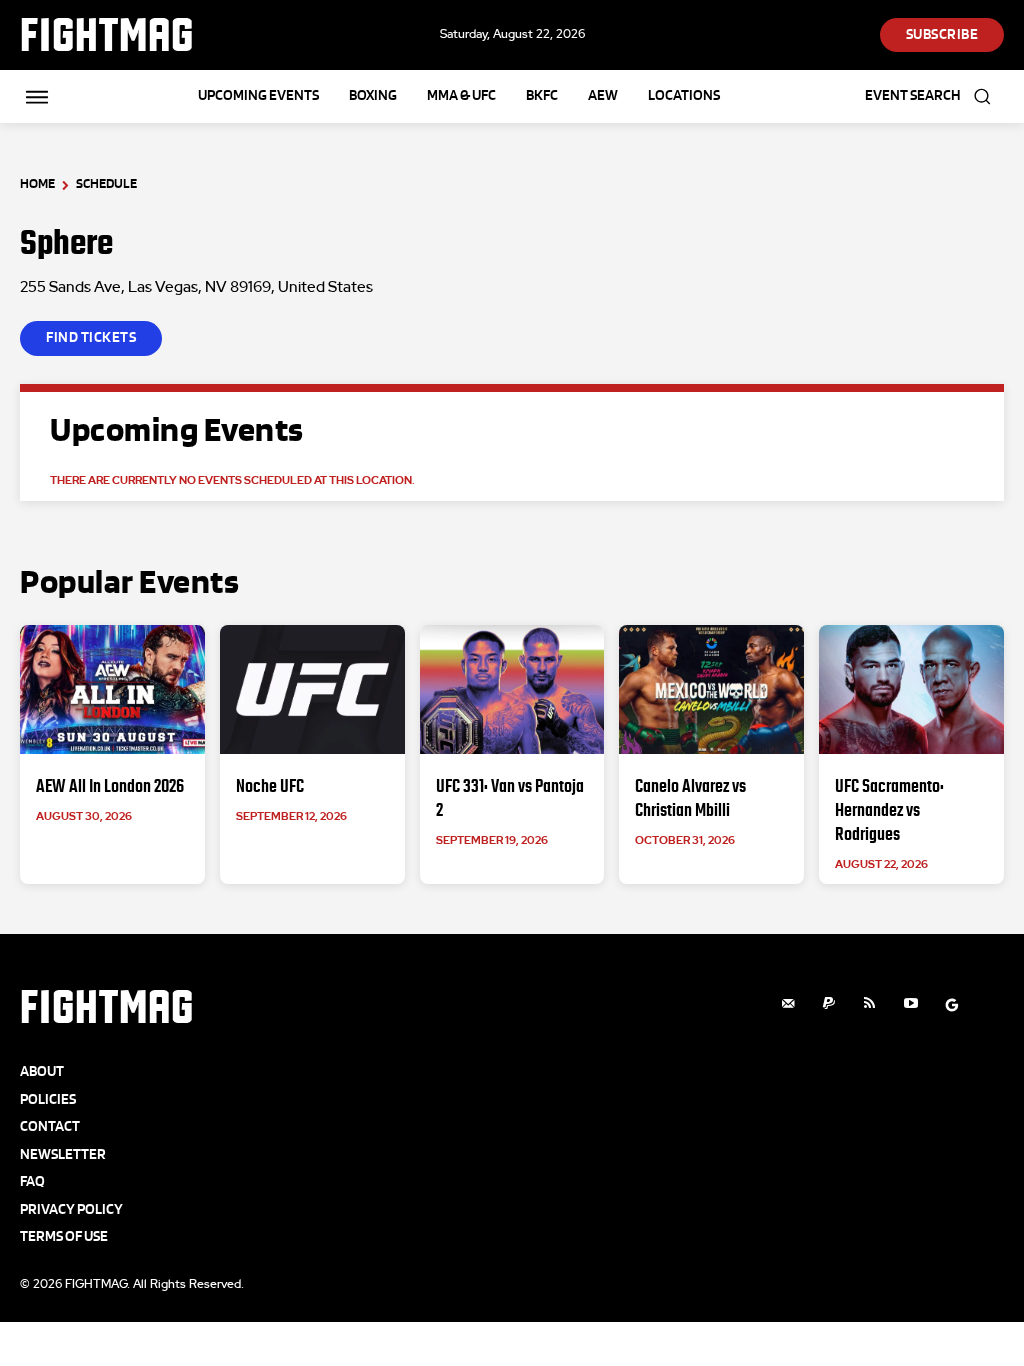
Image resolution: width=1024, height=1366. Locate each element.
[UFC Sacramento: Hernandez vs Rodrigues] (911, 689)
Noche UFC (270, 786)
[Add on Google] (951, 1004)
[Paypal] (829, 1004)
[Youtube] (910, 1004)
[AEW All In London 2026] (112, 689)
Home (37, 183)
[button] (934, 96)
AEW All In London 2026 (110, 786)
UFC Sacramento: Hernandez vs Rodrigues (889, 810)
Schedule (106, 183)
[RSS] (870, 1004)
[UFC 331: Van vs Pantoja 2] (512, 689)
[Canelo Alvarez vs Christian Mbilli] (711, 689)
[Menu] (37, 97)
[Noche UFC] (312, 689)
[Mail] (788, 1004)
